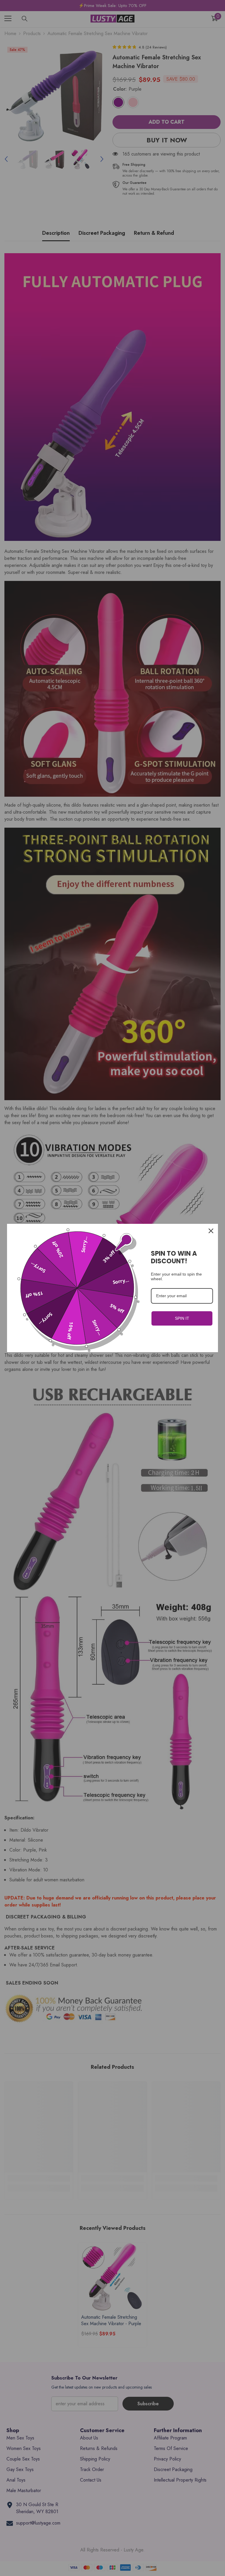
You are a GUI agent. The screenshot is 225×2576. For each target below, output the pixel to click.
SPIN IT (182, 1318)
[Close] (211, 1231)
